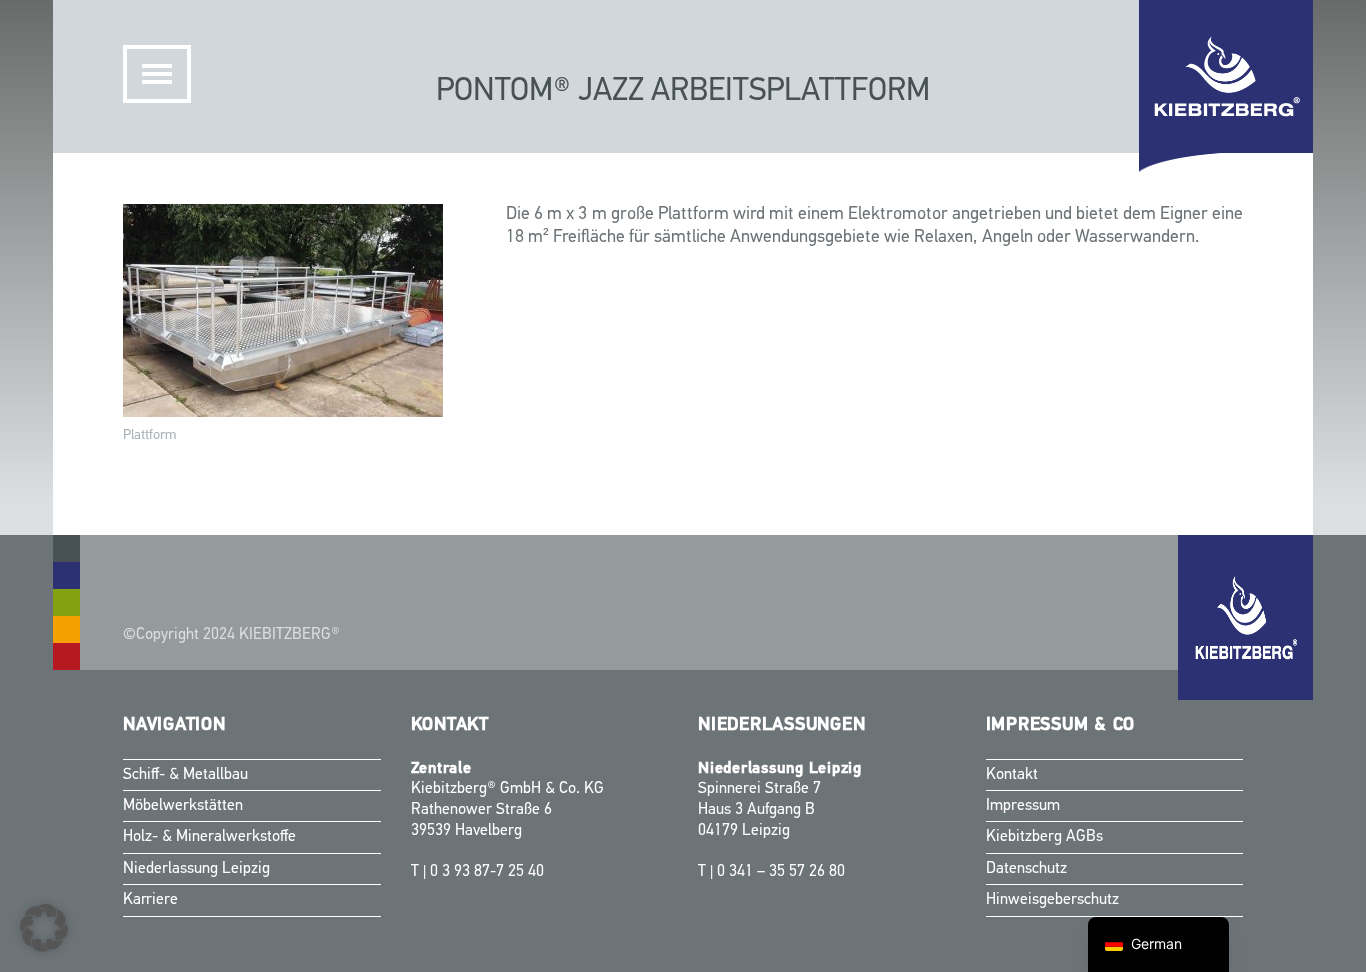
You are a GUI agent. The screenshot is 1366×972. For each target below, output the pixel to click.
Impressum (1023, 806)
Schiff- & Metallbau (185, 775)
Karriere (150, 900)
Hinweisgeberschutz (1052, 900)
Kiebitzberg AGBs (1044, 837)
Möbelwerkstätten (183, 806)
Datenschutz (1026, 869)
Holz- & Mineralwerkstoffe (209, 837)
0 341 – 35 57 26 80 (781, 872)
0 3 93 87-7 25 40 (487, 872)
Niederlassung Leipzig (196, 869)
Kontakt (1012, 775)
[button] (44, 928)
